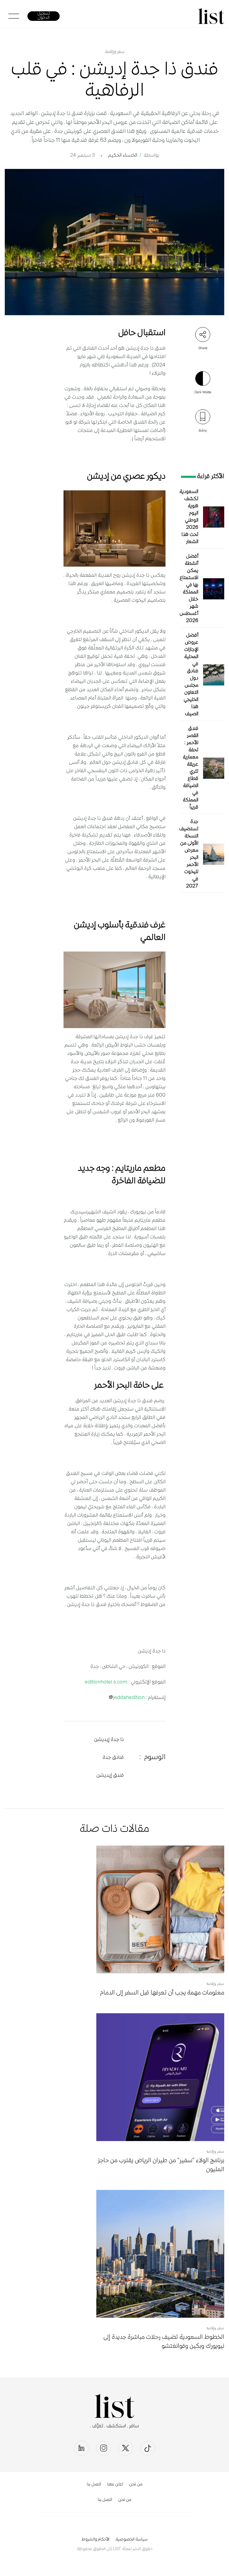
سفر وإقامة (115, 52)
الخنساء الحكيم (123, 156)
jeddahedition (129, 1698)
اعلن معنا (115, 2485)
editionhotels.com (106, 1682)
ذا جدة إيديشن (109, 1740)
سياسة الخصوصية (131, 2540)
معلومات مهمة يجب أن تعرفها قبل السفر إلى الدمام (162, 1993)
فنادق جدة (113, 1758)
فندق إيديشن (110, 1776)
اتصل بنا (94, 2485)
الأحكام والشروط (95, 2540)
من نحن (136, 2485)
